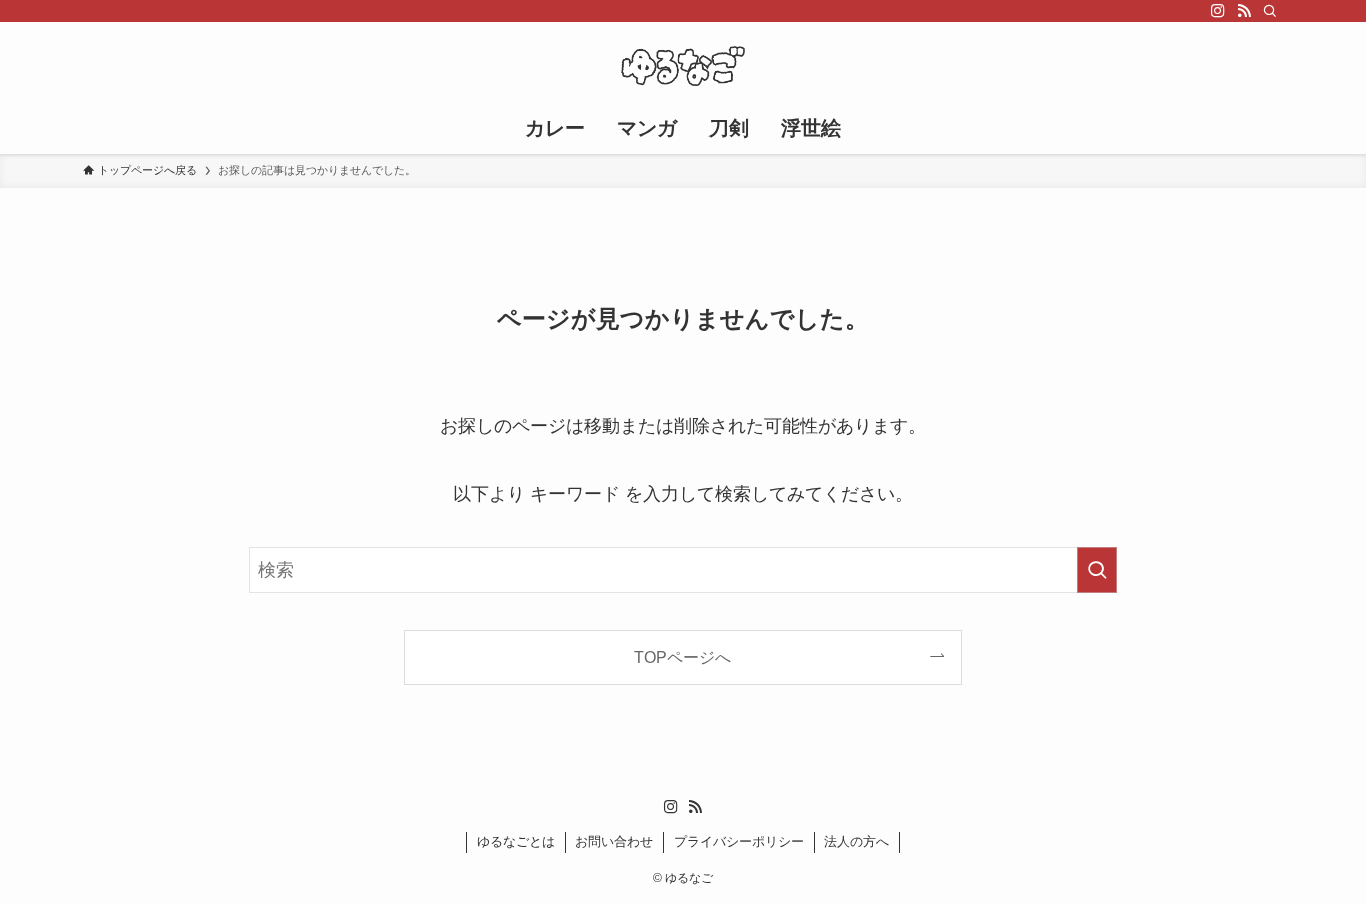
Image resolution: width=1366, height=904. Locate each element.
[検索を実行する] (1097, 570)
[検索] (1270, 11)
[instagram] (1218, 11)
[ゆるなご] (683, 66)
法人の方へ (856, 841)
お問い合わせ (614, 841)
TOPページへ (682, 657)
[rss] (1244, 11)
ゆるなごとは (516, 841)
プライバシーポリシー (739, 841)
